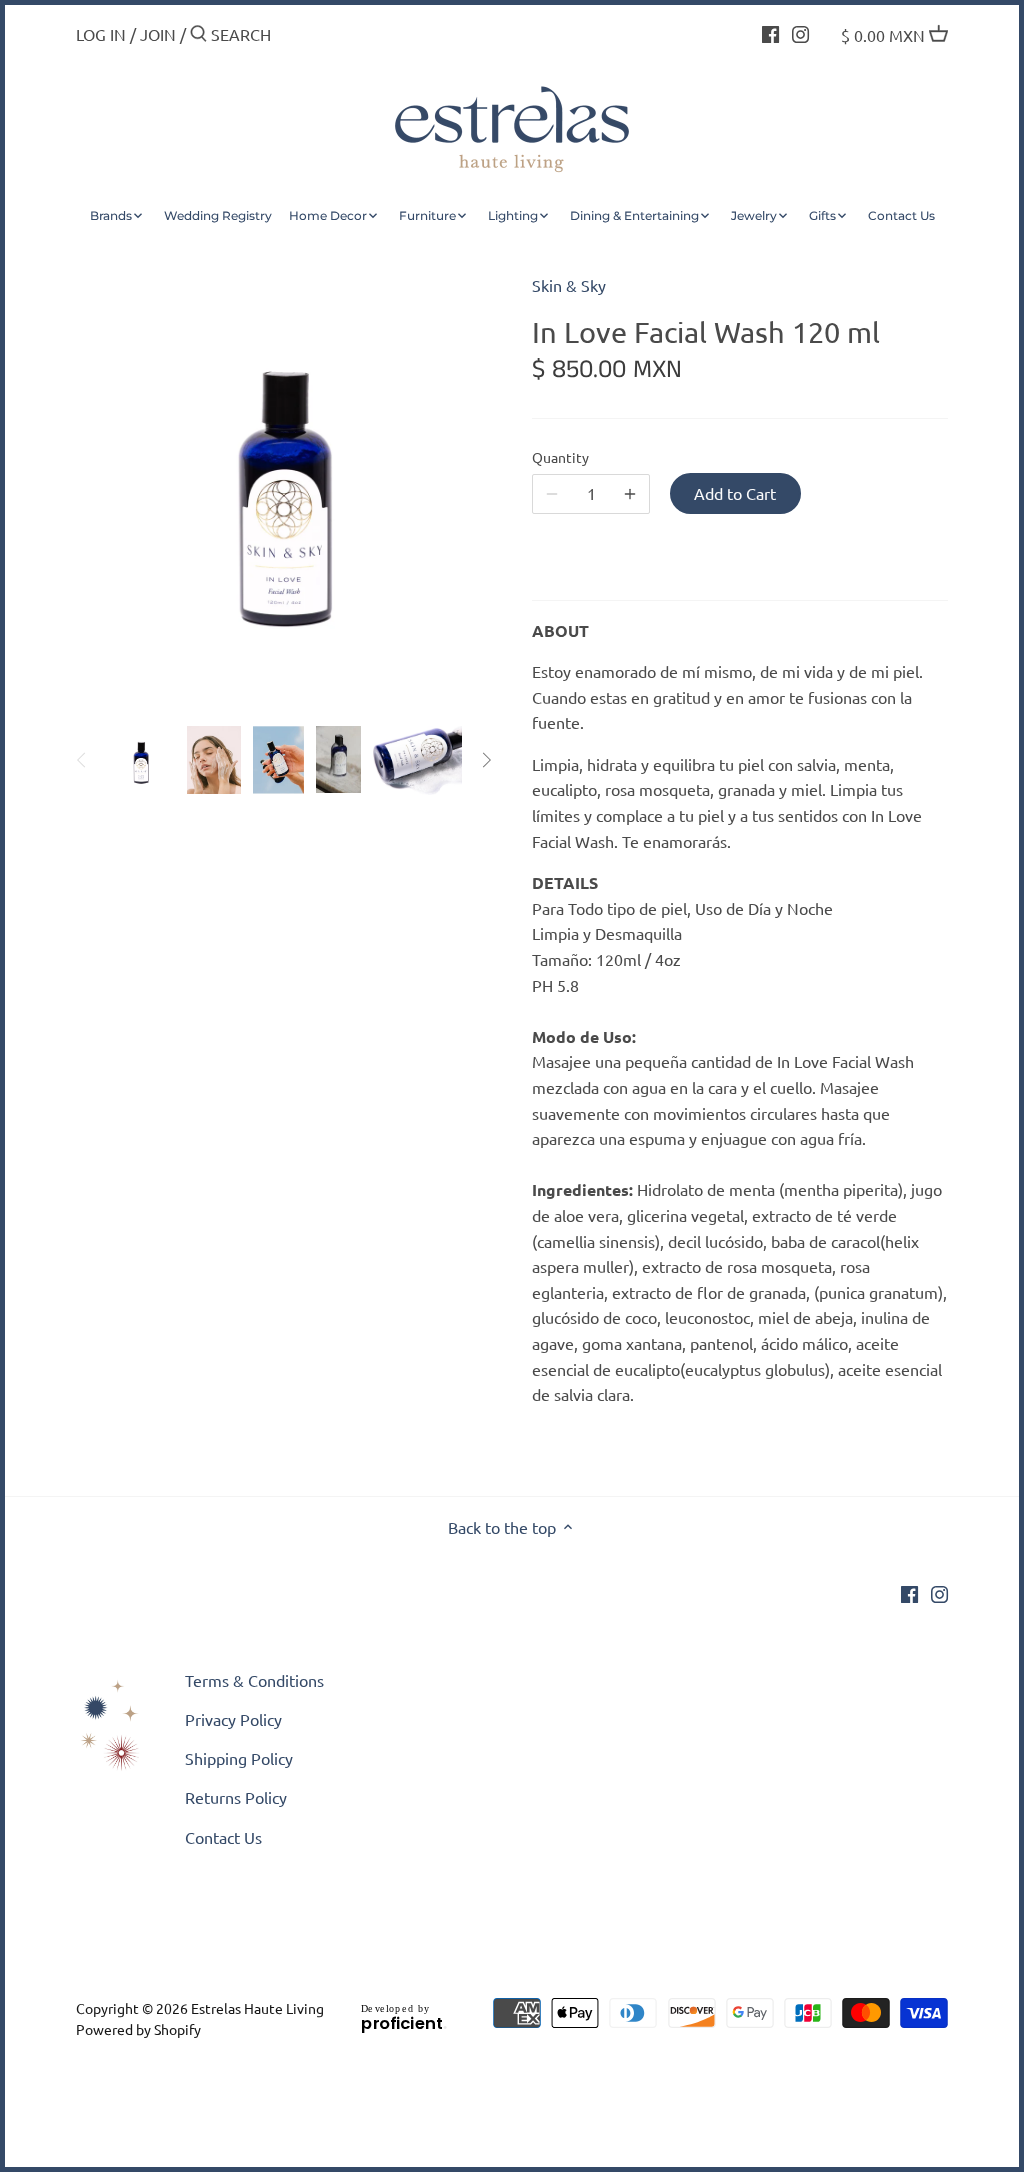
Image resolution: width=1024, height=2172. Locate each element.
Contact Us (223, 1837)
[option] (141, 760)
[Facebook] (770, 32)
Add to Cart (735, 493)
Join (158, 34)
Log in (101, 34)
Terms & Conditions (254, 1680)
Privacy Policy (233, 1719)
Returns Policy (236, 1797)
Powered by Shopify (138, 2029)
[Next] (486, 760)
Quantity (560, 457)
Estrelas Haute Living (257, 2008)
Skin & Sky (569, 285)
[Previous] (82, 760)
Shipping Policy (239, 1758)
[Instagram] (800, 32)
